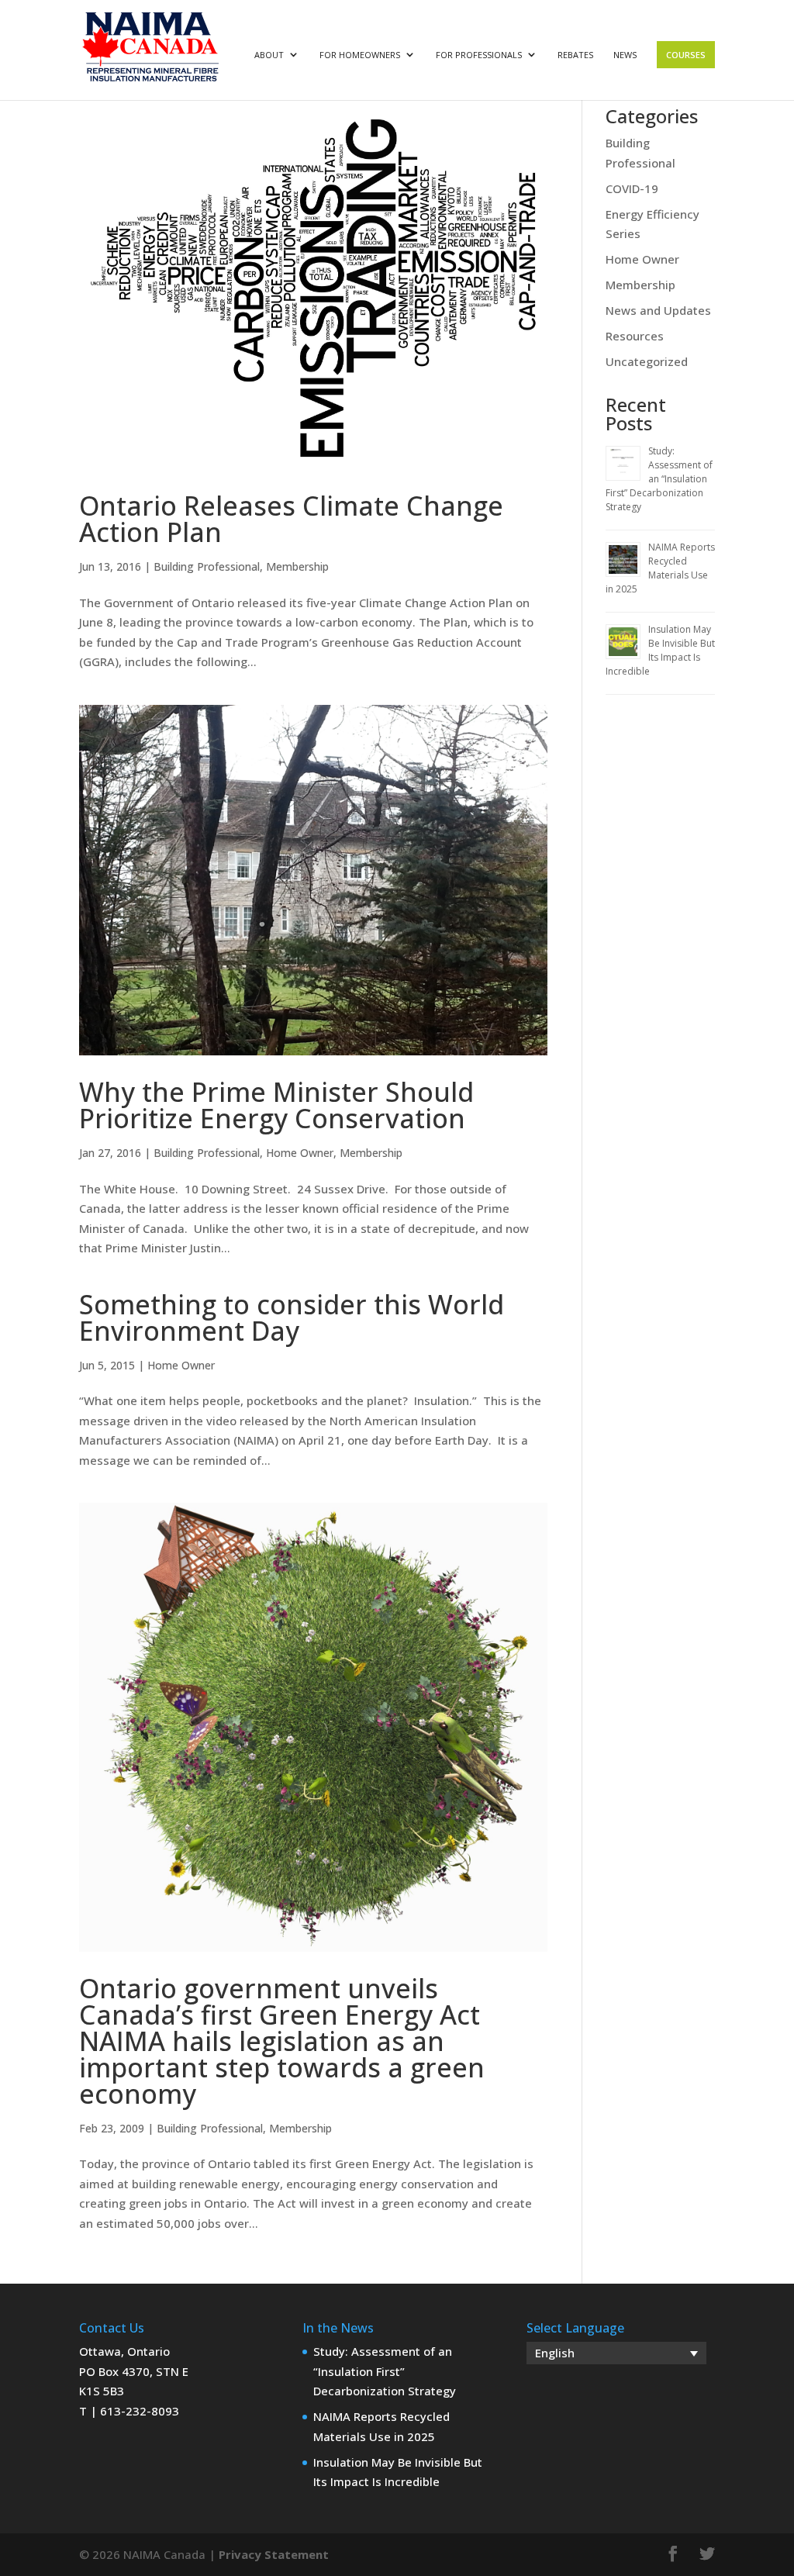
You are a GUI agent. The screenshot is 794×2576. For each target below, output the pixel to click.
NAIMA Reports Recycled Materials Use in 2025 (660, 568)
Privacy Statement (274, 2554)
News (625, 55)
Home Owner (300, 1153)
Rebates (575, 55)
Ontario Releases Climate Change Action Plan (291, 519)
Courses (686, 55)
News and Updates (658, 310)
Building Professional (207, 566)
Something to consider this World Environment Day (292, 1317)
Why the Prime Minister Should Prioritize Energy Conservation (276, 1105)
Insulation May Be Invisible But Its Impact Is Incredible (660, 650)
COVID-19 (632, 188)
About (269, 55)
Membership (297, 566)
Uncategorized (647, 361)
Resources (635, 336)
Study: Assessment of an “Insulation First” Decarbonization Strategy (659, 479)
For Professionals (479, 55)
